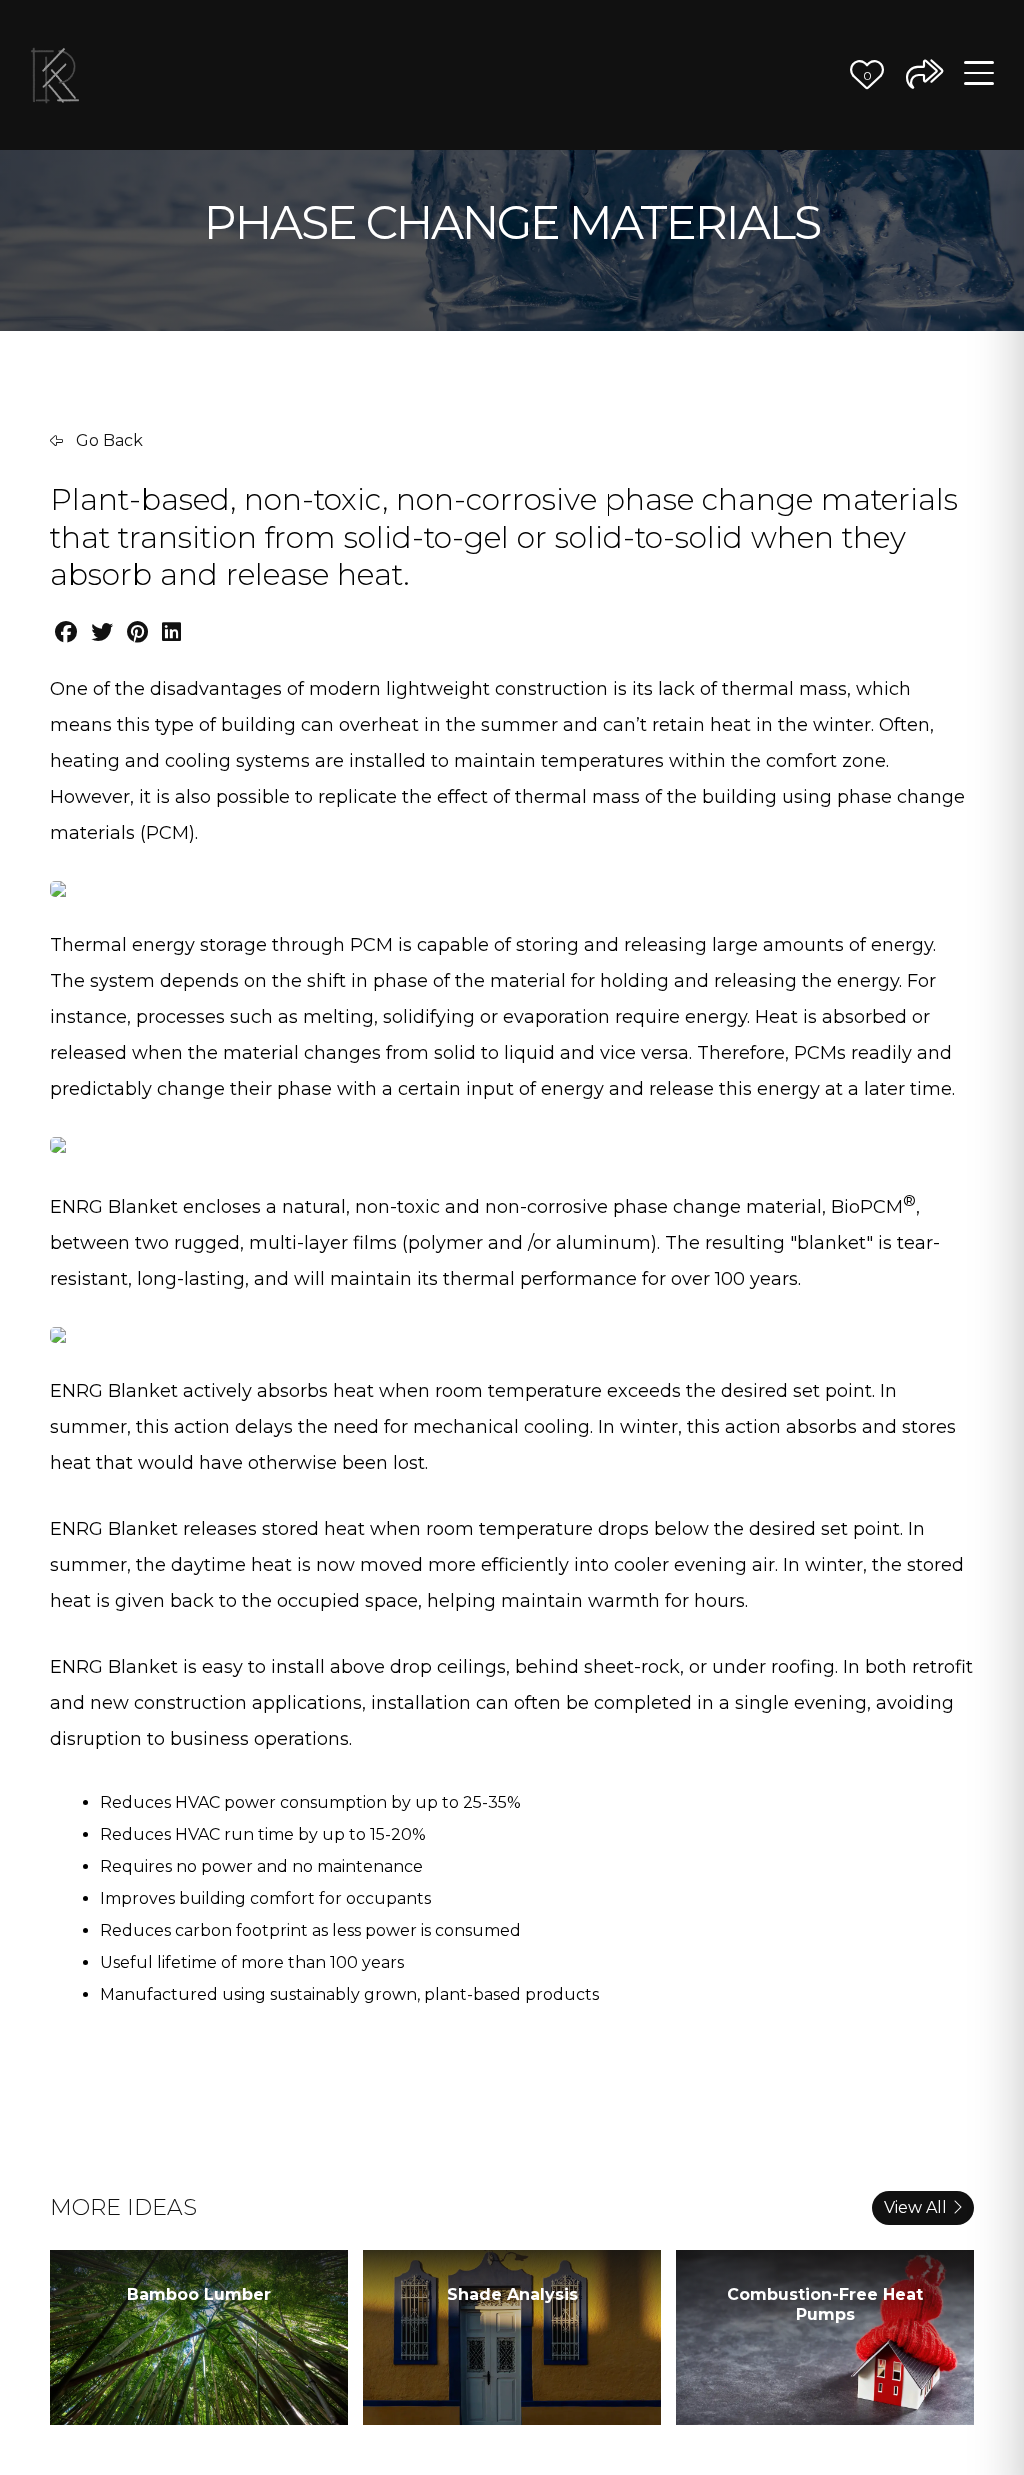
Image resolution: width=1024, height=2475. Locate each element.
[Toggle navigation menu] (979, 75)
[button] (867, 75)
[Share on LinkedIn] (171, 632)
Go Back (107, 440)
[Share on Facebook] (66, 632)
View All (915, 2207)
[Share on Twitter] (102, 632)
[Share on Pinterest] (137, 632)
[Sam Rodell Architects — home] (55, 75)
